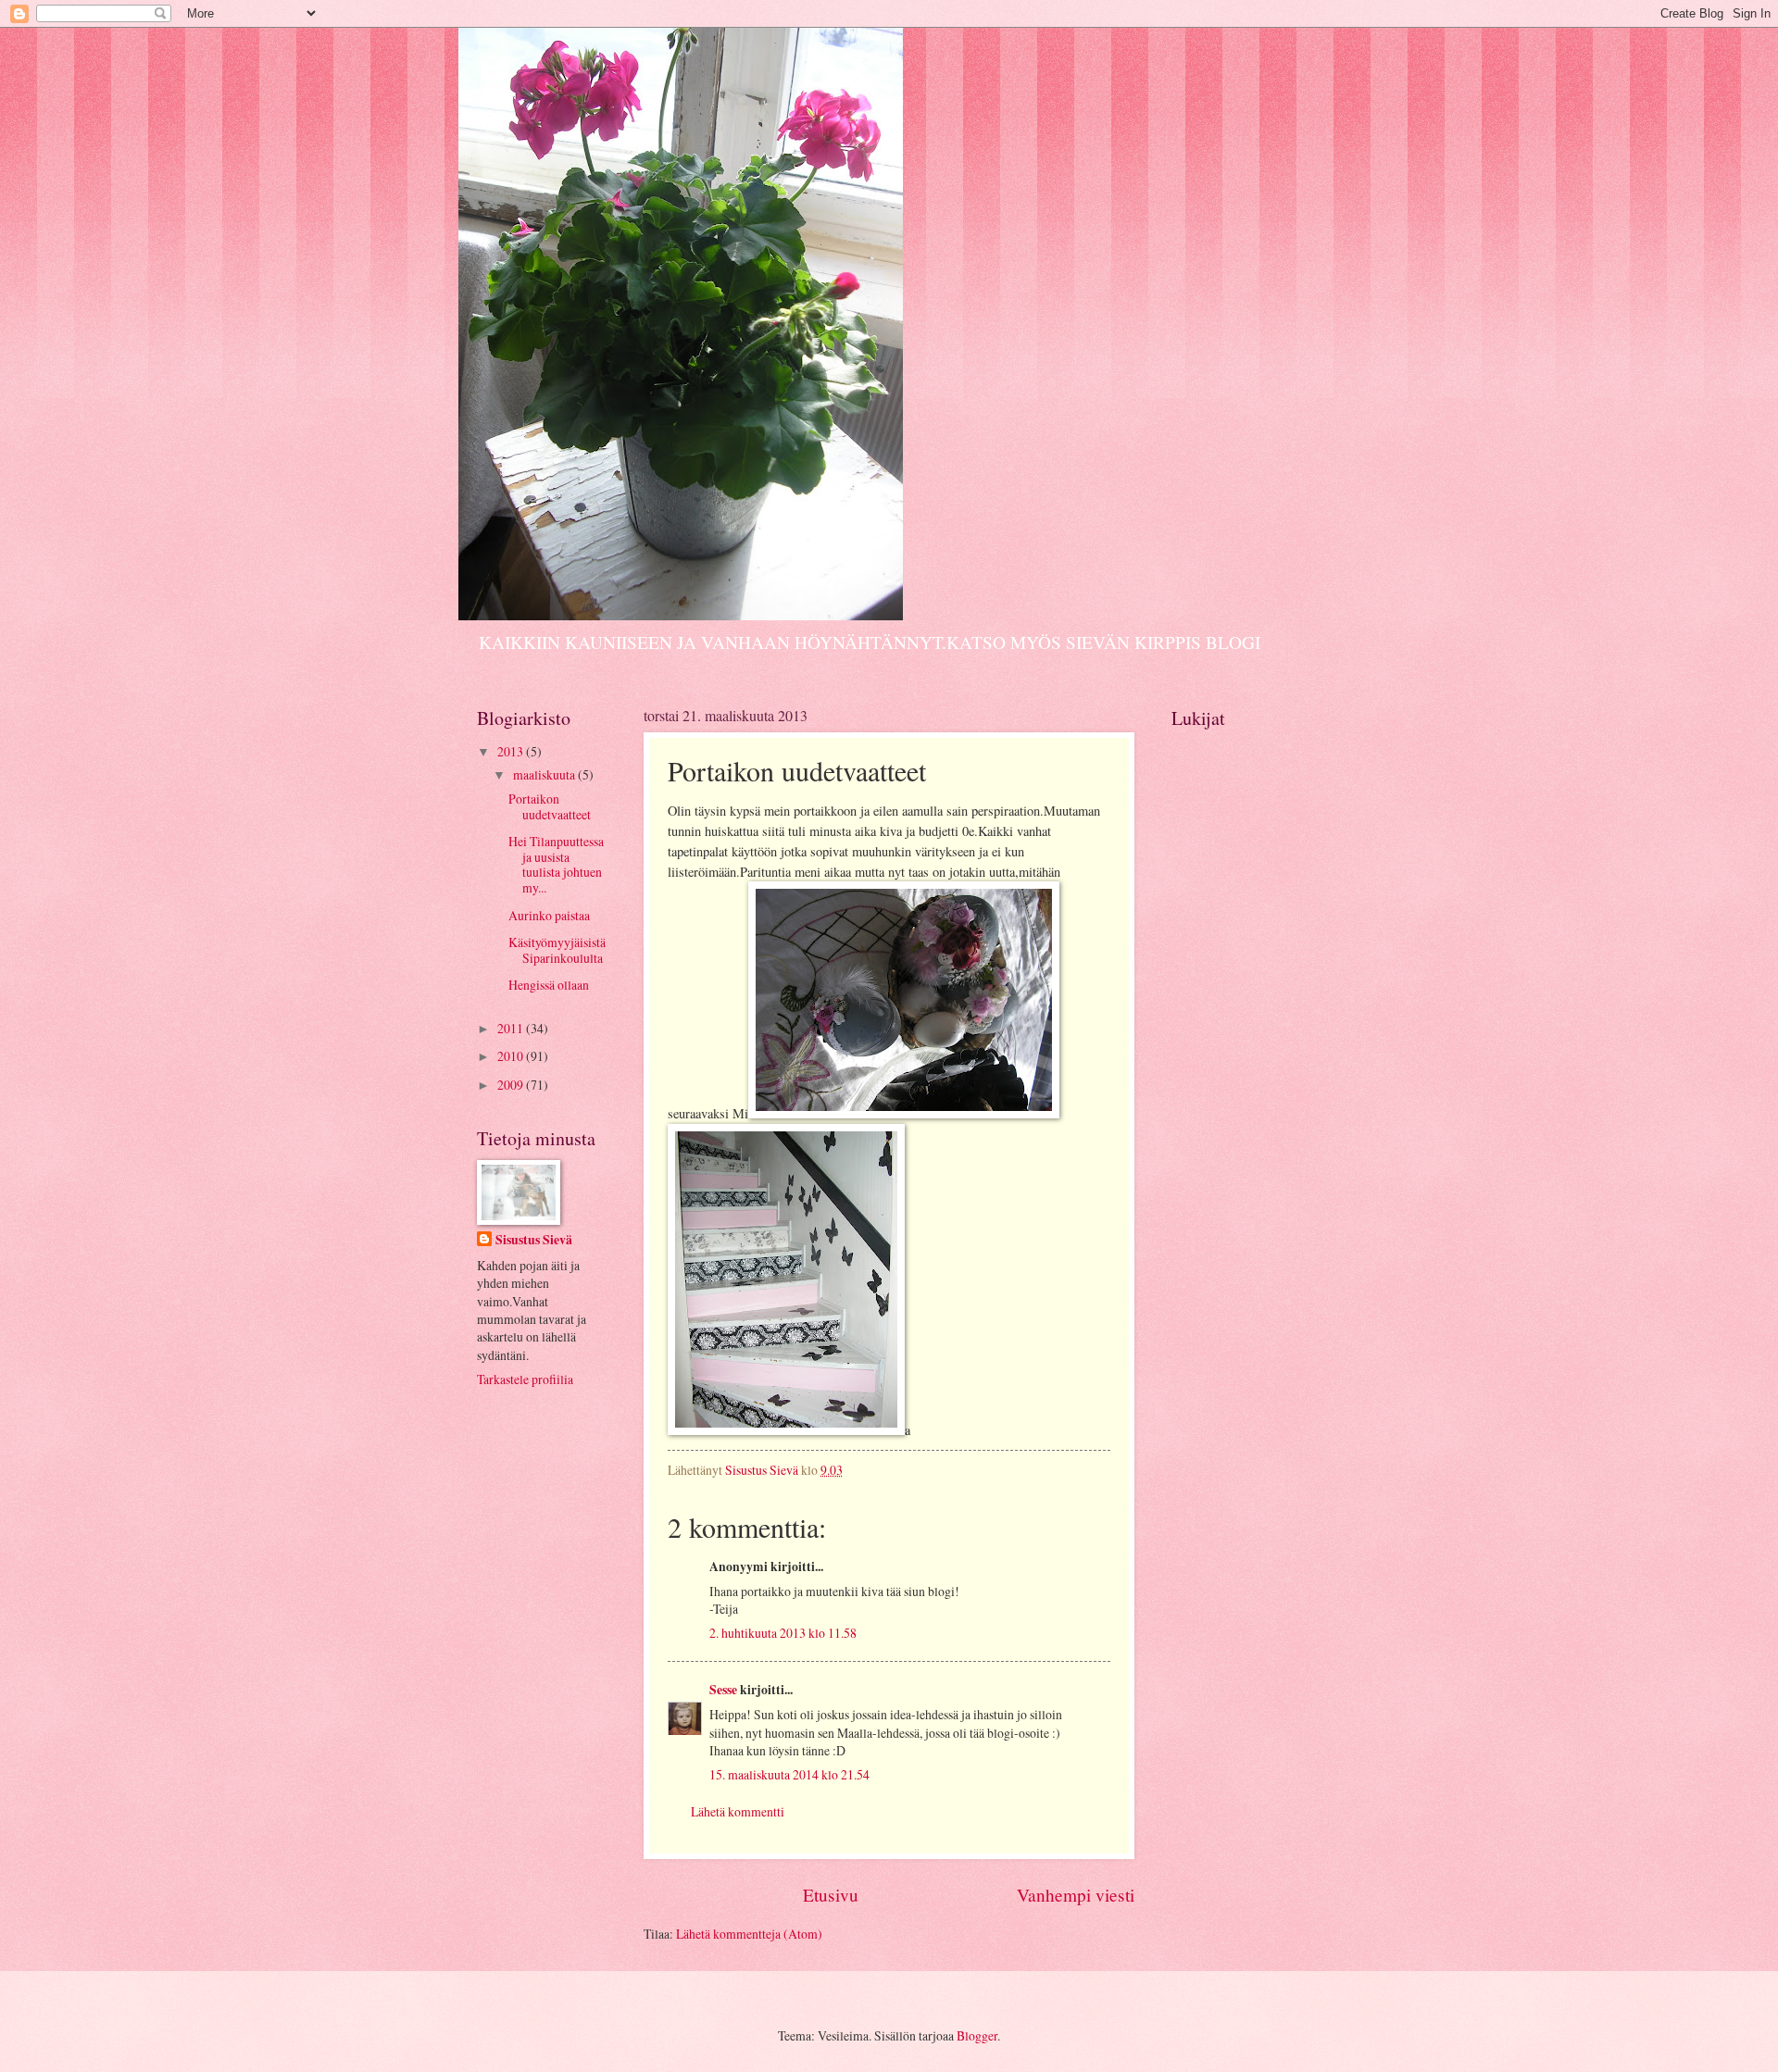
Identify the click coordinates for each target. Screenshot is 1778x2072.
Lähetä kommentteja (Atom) (749, 1934)
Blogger (977, 2035)
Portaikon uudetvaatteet (550, 806)
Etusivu (831, 1895)
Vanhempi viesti (1076, 1895)
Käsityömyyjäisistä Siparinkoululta (557, 950)
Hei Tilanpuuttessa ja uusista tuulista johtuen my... (556, 864)
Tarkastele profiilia (525, 1379)
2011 (512, 1028)
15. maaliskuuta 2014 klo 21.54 (789, 1774)
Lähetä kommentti (738, 1811)
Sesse (723, 1690)
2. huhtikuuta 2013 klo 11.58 (783, 1633)
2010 (512, 1056)
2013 (512, 751)
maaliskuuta (545, 774)
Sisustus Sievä (534, 1240)
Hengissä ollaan (549, 985)
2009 (512, 1085)
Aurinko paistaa (549, 915)
